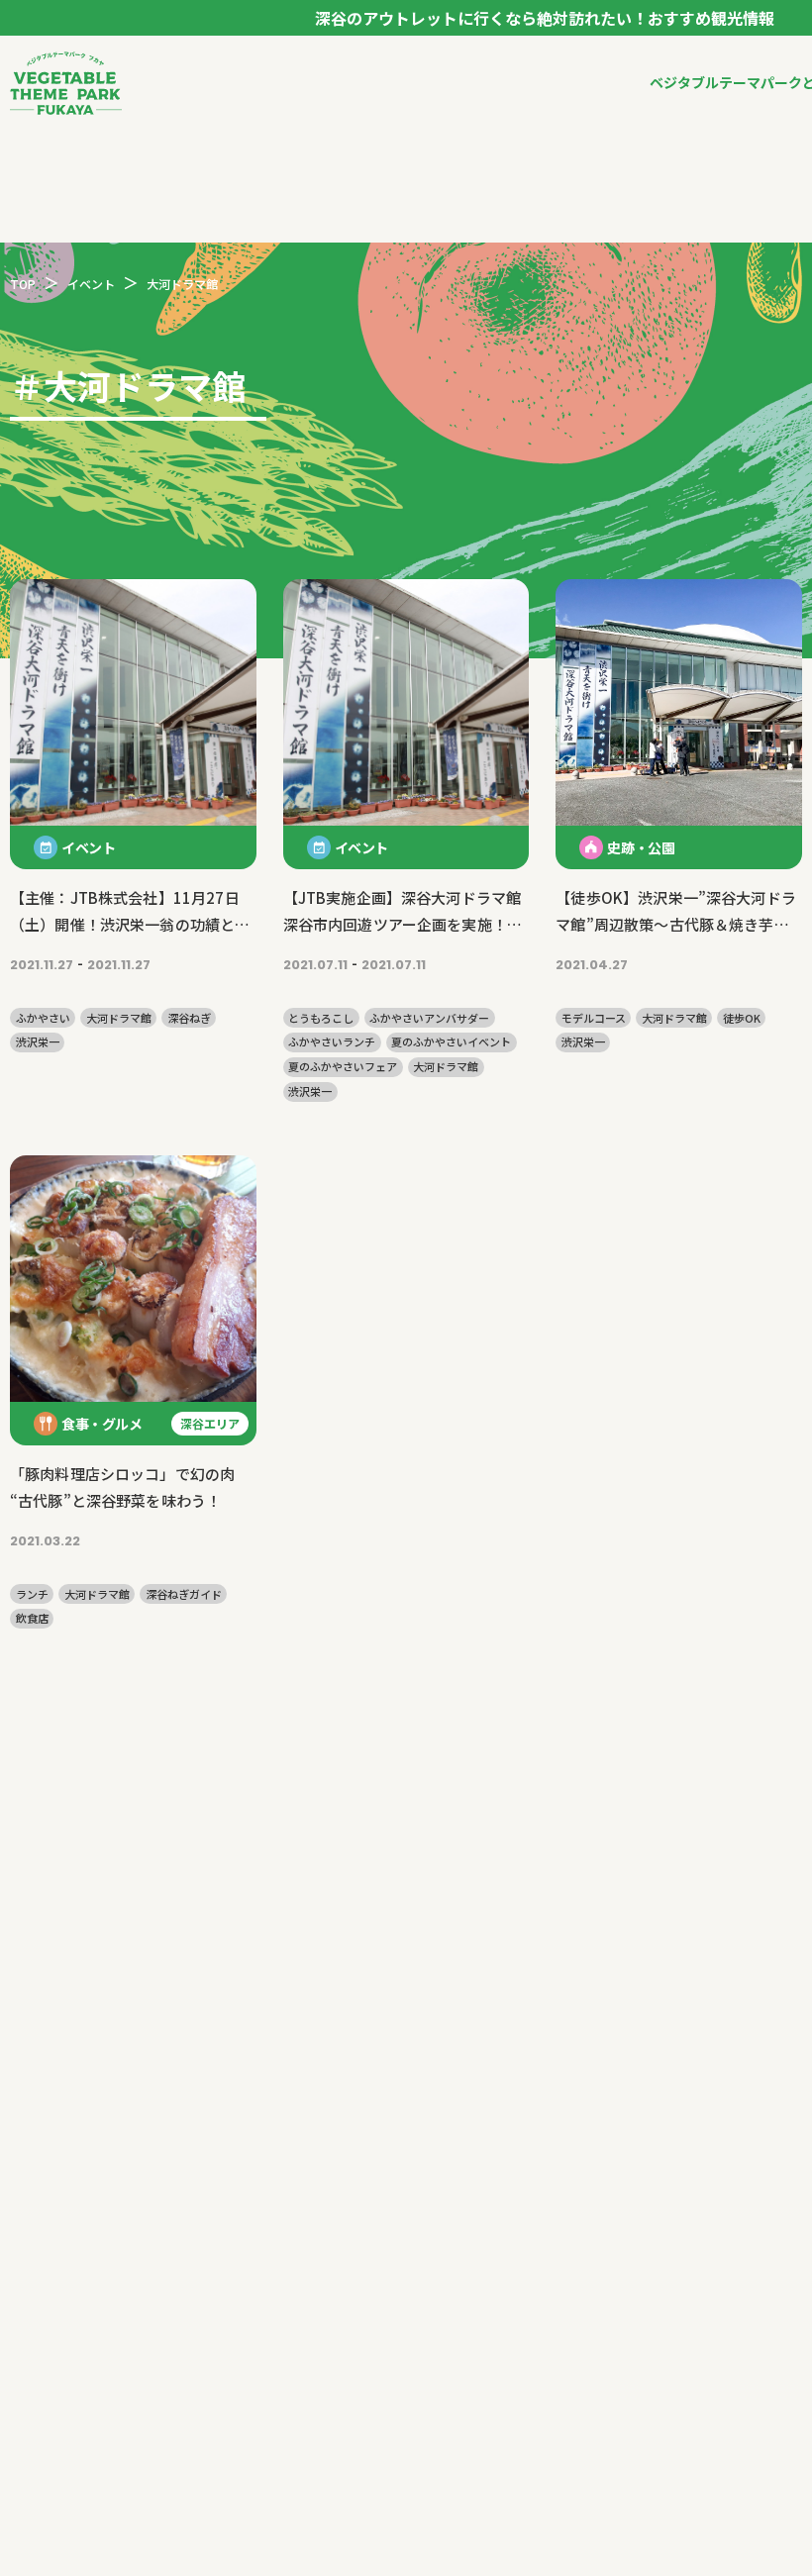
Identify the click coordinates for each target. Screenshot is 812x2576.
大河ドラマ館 (119, 1018)
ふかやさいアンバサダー (429, 1018)
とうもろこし (321, 1018)
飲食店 (32, 1618)
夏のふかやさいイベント (451, 1042)
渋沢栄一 (38, 1042)
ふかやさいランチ (332, 1042)
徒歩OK (742, 1018)
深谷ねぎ (189, 1018)
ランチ (32, 1594)
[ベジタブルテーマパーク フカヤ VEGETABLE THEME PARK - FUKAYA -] (66, 83)
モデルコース (594, 1018)
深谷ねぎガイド (184, 1594)
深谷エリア (210, 1423)
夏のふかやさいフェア (343, 1067)
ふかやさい (43, 1018)
